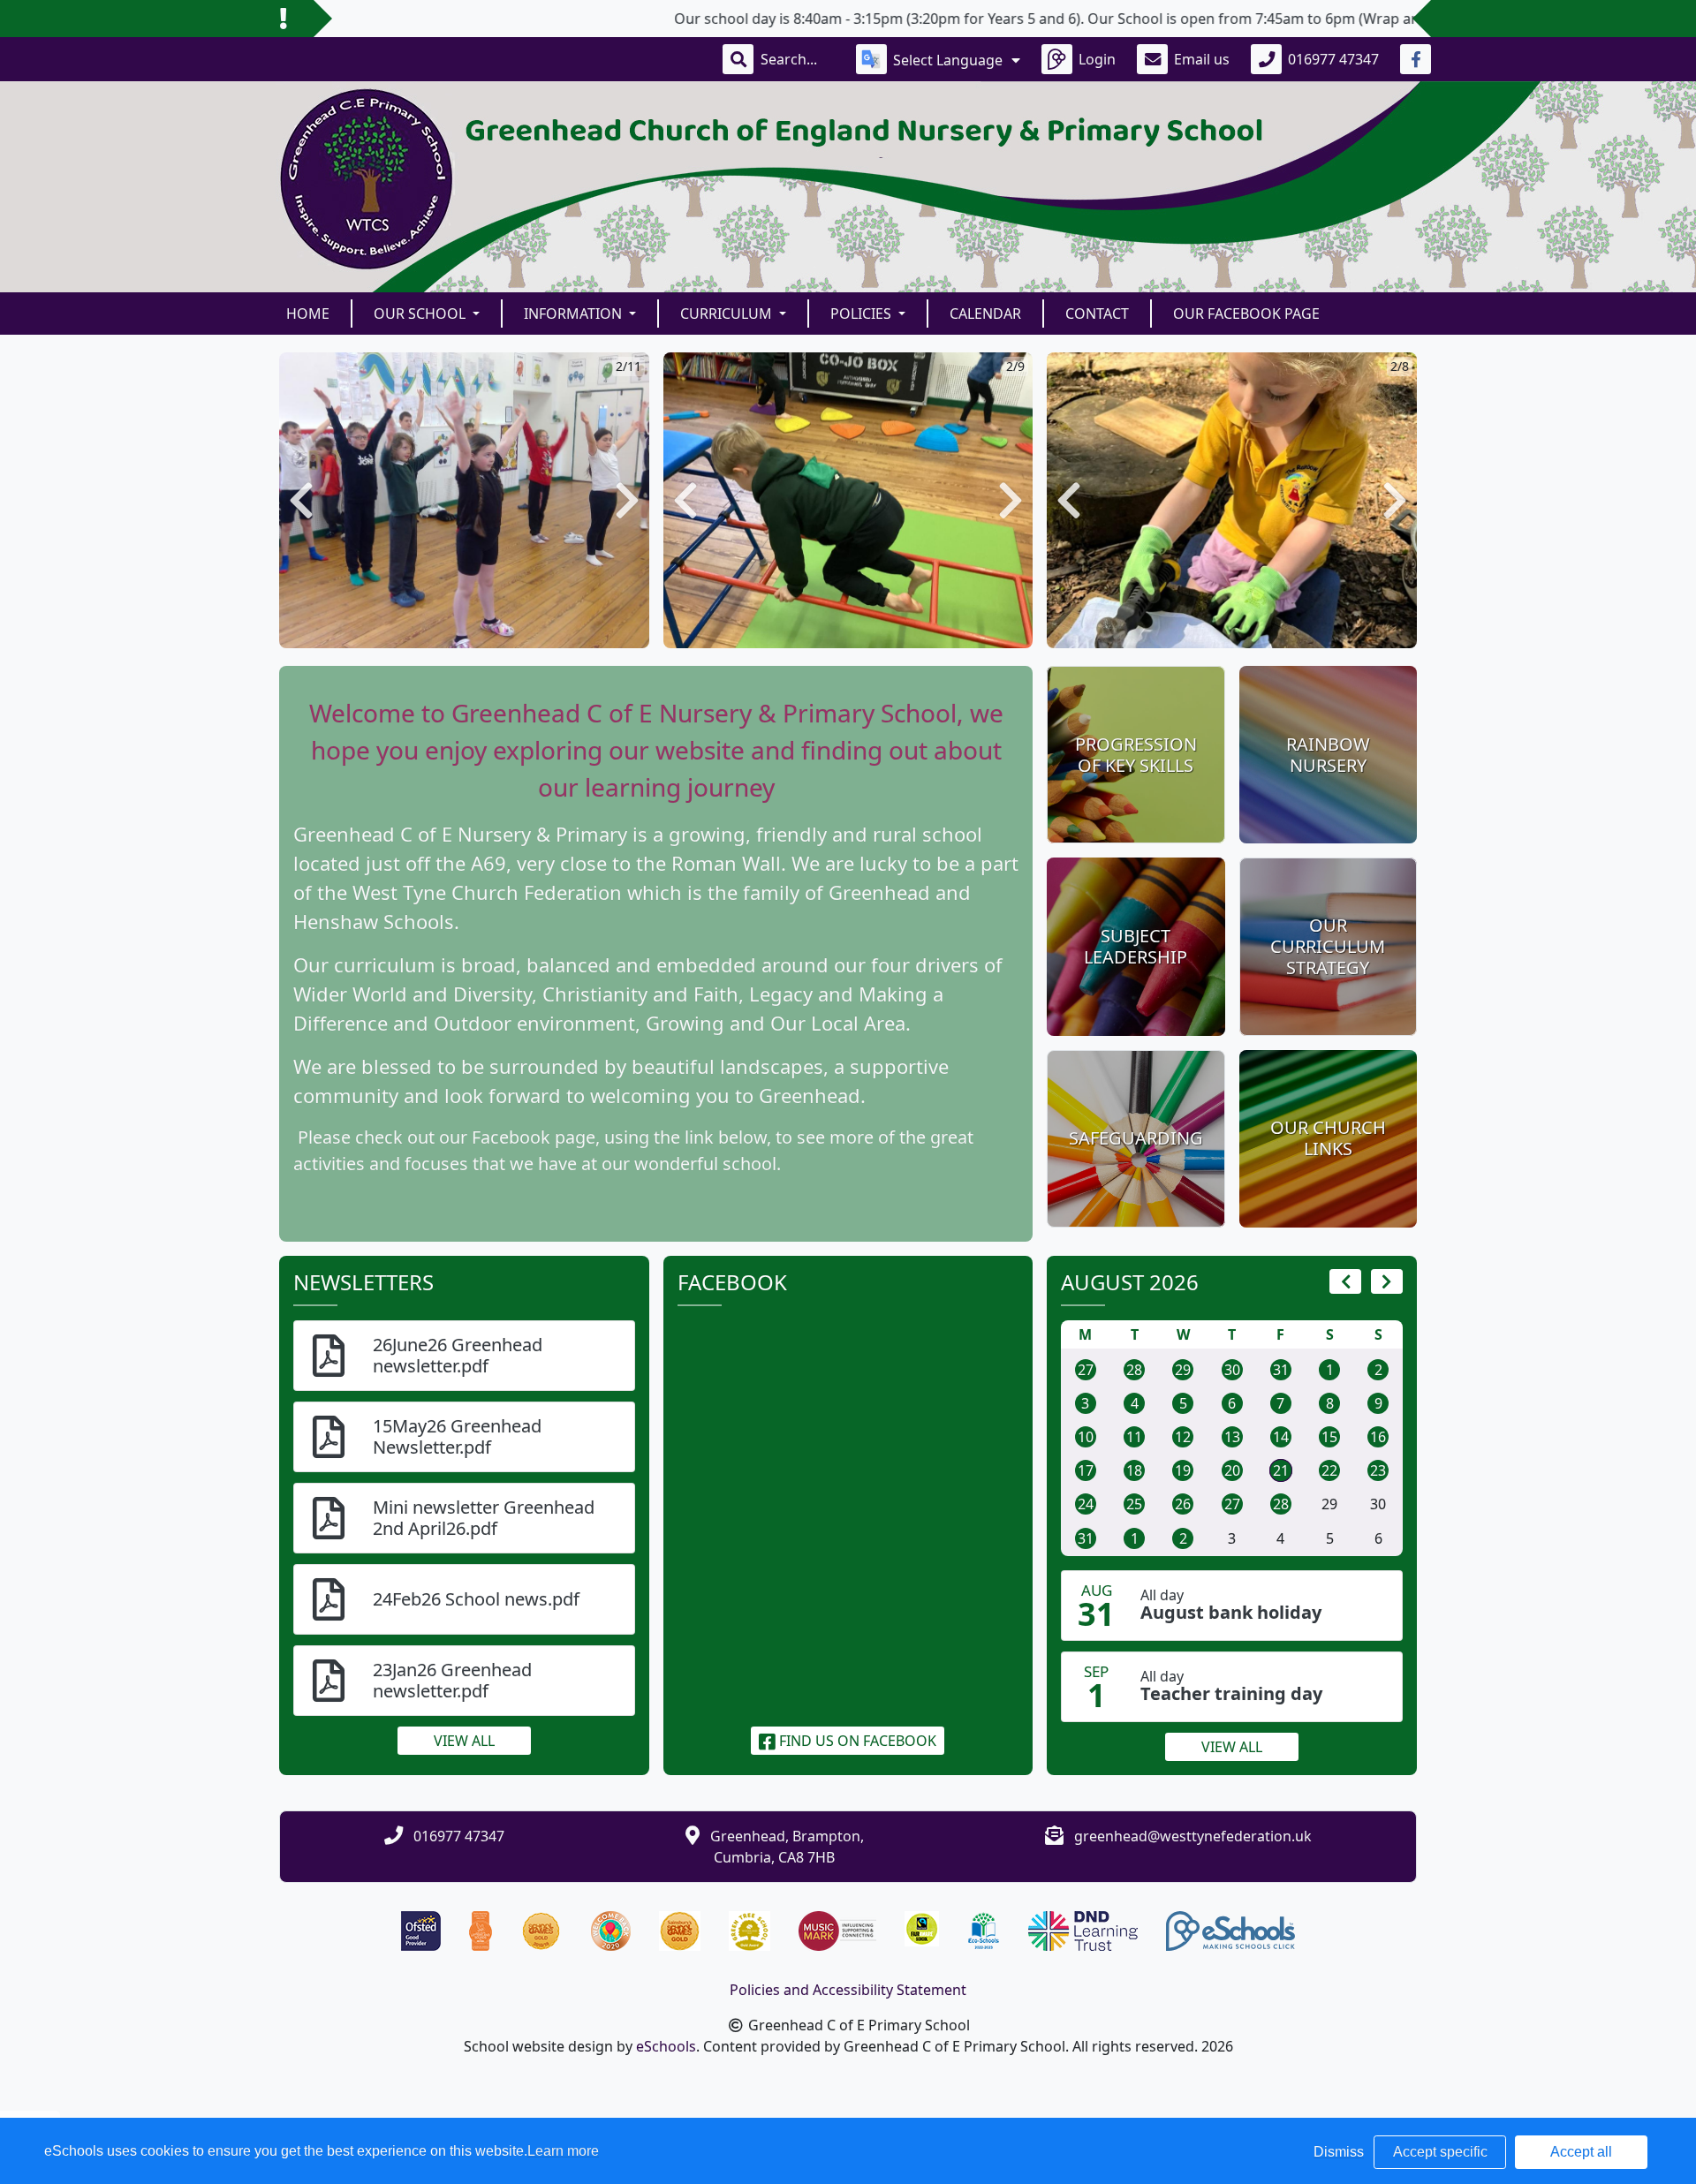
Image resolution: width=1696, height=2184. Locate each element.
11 (1134, 1437)
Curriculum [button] (728, 314)
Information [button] (575, 314)
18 (1134, 1470)
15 (1329, 1437)
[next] (1387, 1281)
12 (1183, 1437)
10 (1086, 1437)
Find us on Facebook (856, 1741)
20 (1232, 1470)
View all (464, 1741)
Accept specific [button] (1440, 2152)
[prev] (1345, 1281)
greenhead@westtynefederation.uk (1193, 1836)
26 (1183, 1504)
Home (308, 314)
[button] (301, 500)
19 (1183, 1470)
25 (1134, 1504)
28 (1134, 1370)
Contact (1097, 314)
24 (1086, 1504)
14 (1281, 1437)
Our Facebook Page (1246, 314)
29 (1183, 1370)
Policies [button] (863, 314)
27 (1086, 1370)
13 (1232, 1437)
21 (1281, 1470)
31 (1281, 1370)
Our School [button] (421, 314)
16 (1378, 1437)
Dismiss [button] (1339, 2152)
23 (1378, 1470)
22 (1329, 1470)
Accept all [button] (1581, 2152)
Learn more (563, 2151)
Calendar (985, 314)
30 (1232, 1370)
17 (1086, 1470)
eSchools (666, 2046)
